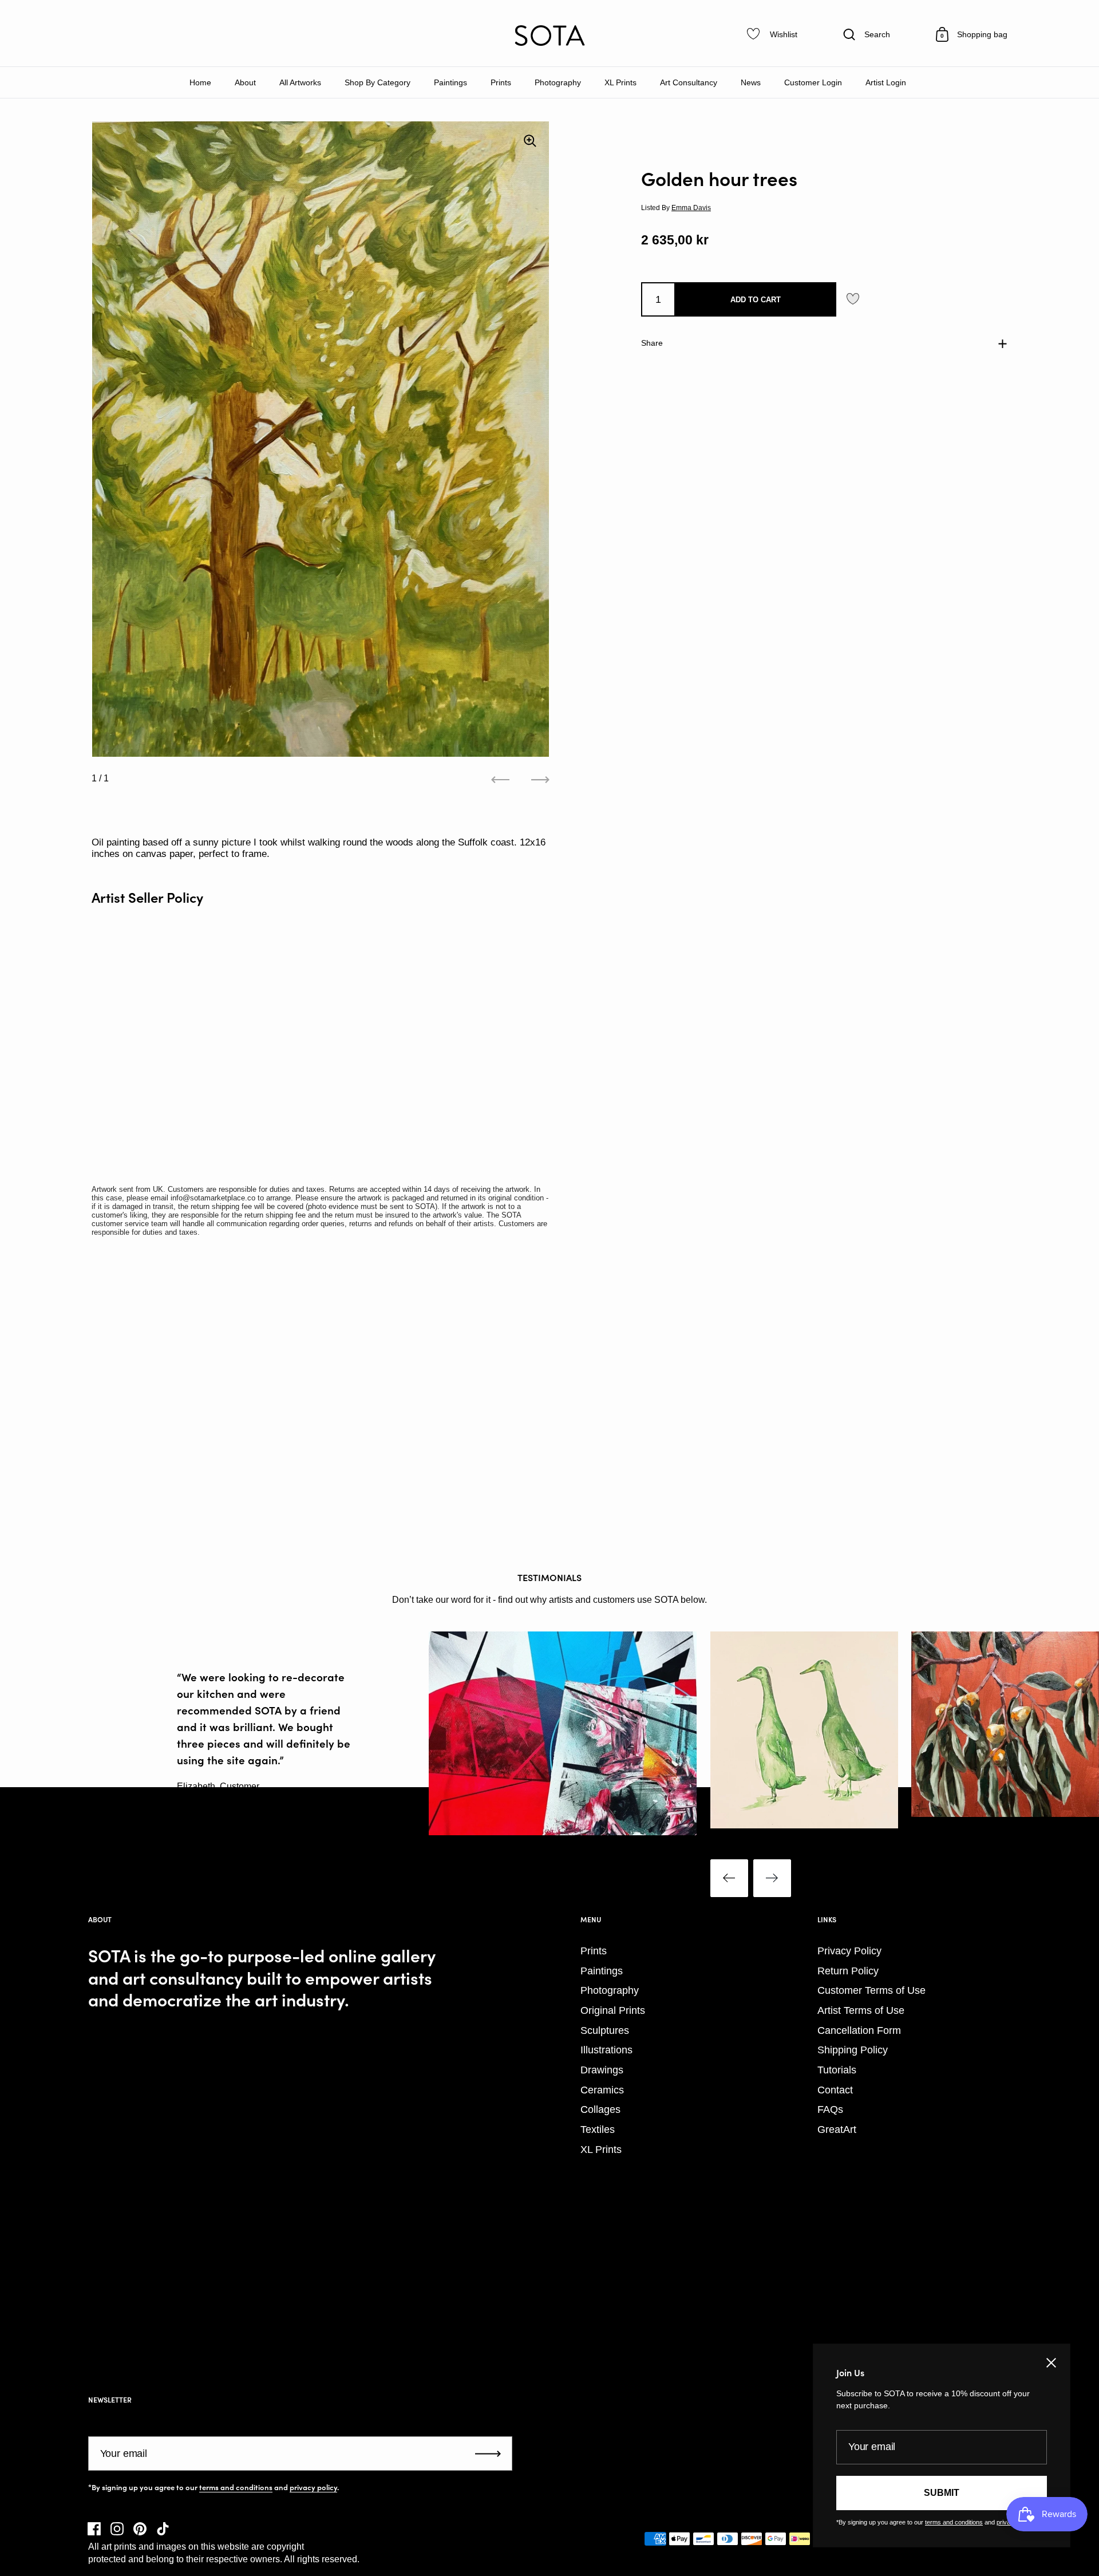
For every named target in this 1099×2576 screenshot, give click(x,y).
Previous (729, 1878)
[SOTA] (549, 35)
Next (772, 1878)
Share (652, 343)
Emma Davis (691, 208)
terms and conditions (236, 2487)
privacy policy (313, 2487)
